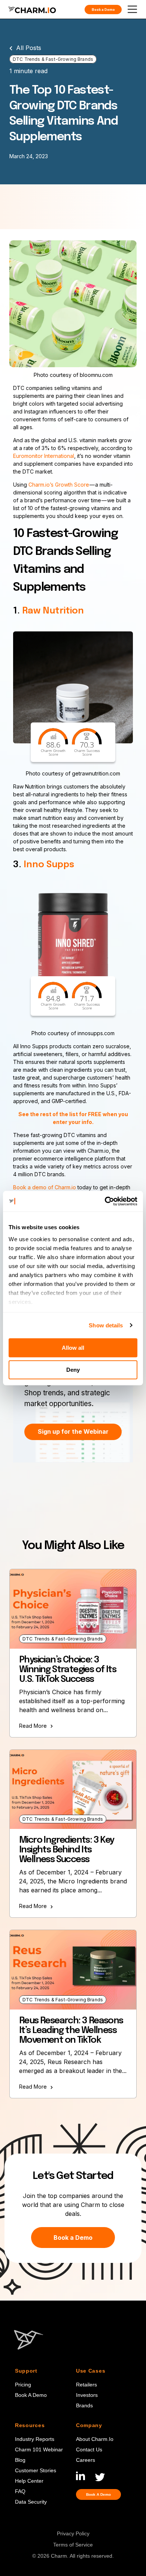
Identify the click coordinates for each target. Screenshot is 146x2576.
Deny (73, 1370)
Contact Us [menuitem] (89, 2449)
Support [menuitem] (26, 2371)
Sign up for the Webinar (73, 1431)
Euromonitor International (44, 456)
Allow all (73, 1348)
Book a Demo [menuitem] (31, 2395)
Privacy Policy (73, 2534)
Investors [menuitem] (87, 2395)
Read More (33, 1726)
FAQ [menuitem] (20, 2491)
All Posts (28, 48)
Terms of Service (73, 2545)
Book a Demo (73, 2238)
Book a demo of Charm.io (45, 1187)
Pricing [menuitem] (23, 2385)
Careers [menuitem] (86, 2460)
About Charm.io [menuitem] (95, 2439)
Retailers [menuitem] (86, 2385)
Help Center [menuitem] (29, 2481)
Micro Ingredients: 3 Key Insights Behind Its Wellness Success (67, 1850)
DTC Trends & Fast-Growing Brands (53, 59)
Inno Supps (49, 865)
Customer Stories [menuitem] (36, 2470)
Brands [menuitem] (84, 2405)
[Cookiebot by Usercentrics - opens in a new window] (105, 1201)
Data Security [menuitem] (31, 2502)
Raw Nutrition (53, 611)
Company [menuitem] (89, 2425)
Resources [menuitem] (30, 2425)
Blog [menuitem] (20, 2460)
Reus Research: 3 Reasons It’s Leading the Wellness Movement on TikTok (71, 2031)
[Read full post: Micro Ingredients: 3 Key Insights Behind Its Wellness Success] (73, 1790)
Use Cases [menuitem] (91, 2371)
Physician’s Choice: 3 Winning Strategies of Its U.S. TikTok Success (68, 1670)
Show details (106, 1325)
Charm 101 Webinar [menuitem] (39, 2449)
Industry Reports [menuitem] (35, 2439)
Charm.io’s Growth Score (59, 485)
